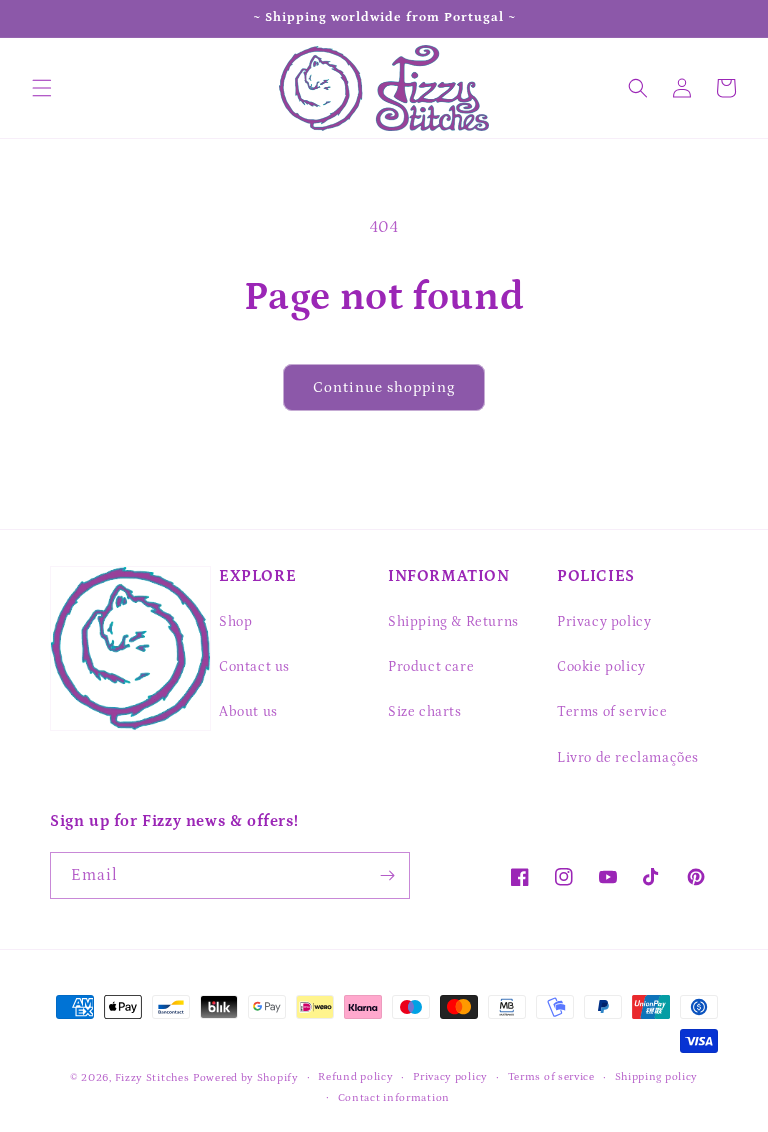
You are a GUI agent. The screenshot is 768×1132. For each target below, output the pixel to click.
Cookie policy (601, 667)
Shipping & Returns (453, 622)
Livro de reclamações (628, 758)
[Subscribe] (387, 875)
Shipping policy (657, 1077)
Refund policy (355, 1077)
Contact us (254, 667)
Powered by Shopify (246, 1078)
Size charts (425, 712)
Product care (431, 667)
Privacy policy (604, 622)
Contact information (394, 1098)
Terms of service (612, 712)
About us (248, 712)
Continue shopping (384, 387)
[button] (42, 88)
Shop (235, 622)
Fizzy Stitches (152, 1078)
